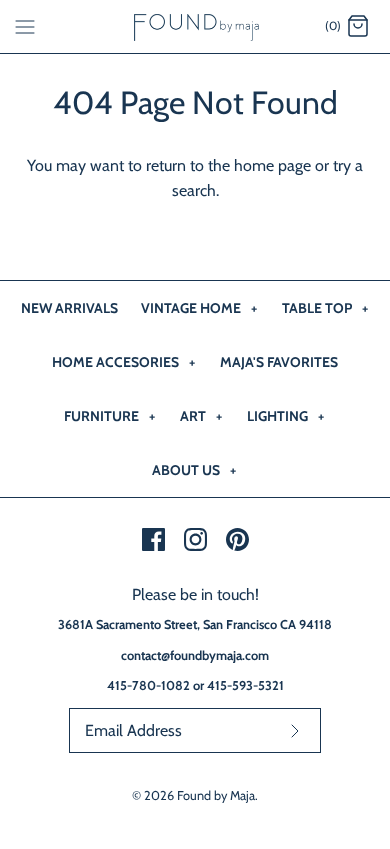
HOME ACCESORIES (123, 362)
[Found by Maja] (195, 26)
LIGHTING (285, 416)
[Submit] (295, 730)
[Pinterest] (237, 539)
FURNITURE (109, 416)
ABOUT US (194, 470)
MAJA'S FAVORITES (279, 362)
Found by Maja (216, 795)
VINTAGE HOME (199, 308)
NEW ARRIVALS (69, 308)
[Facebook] (153, 539)
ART (201, 416)
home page (272, 165)
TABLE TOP (325, 308)
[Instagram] (195, 539)
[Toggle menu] (25, 26)
